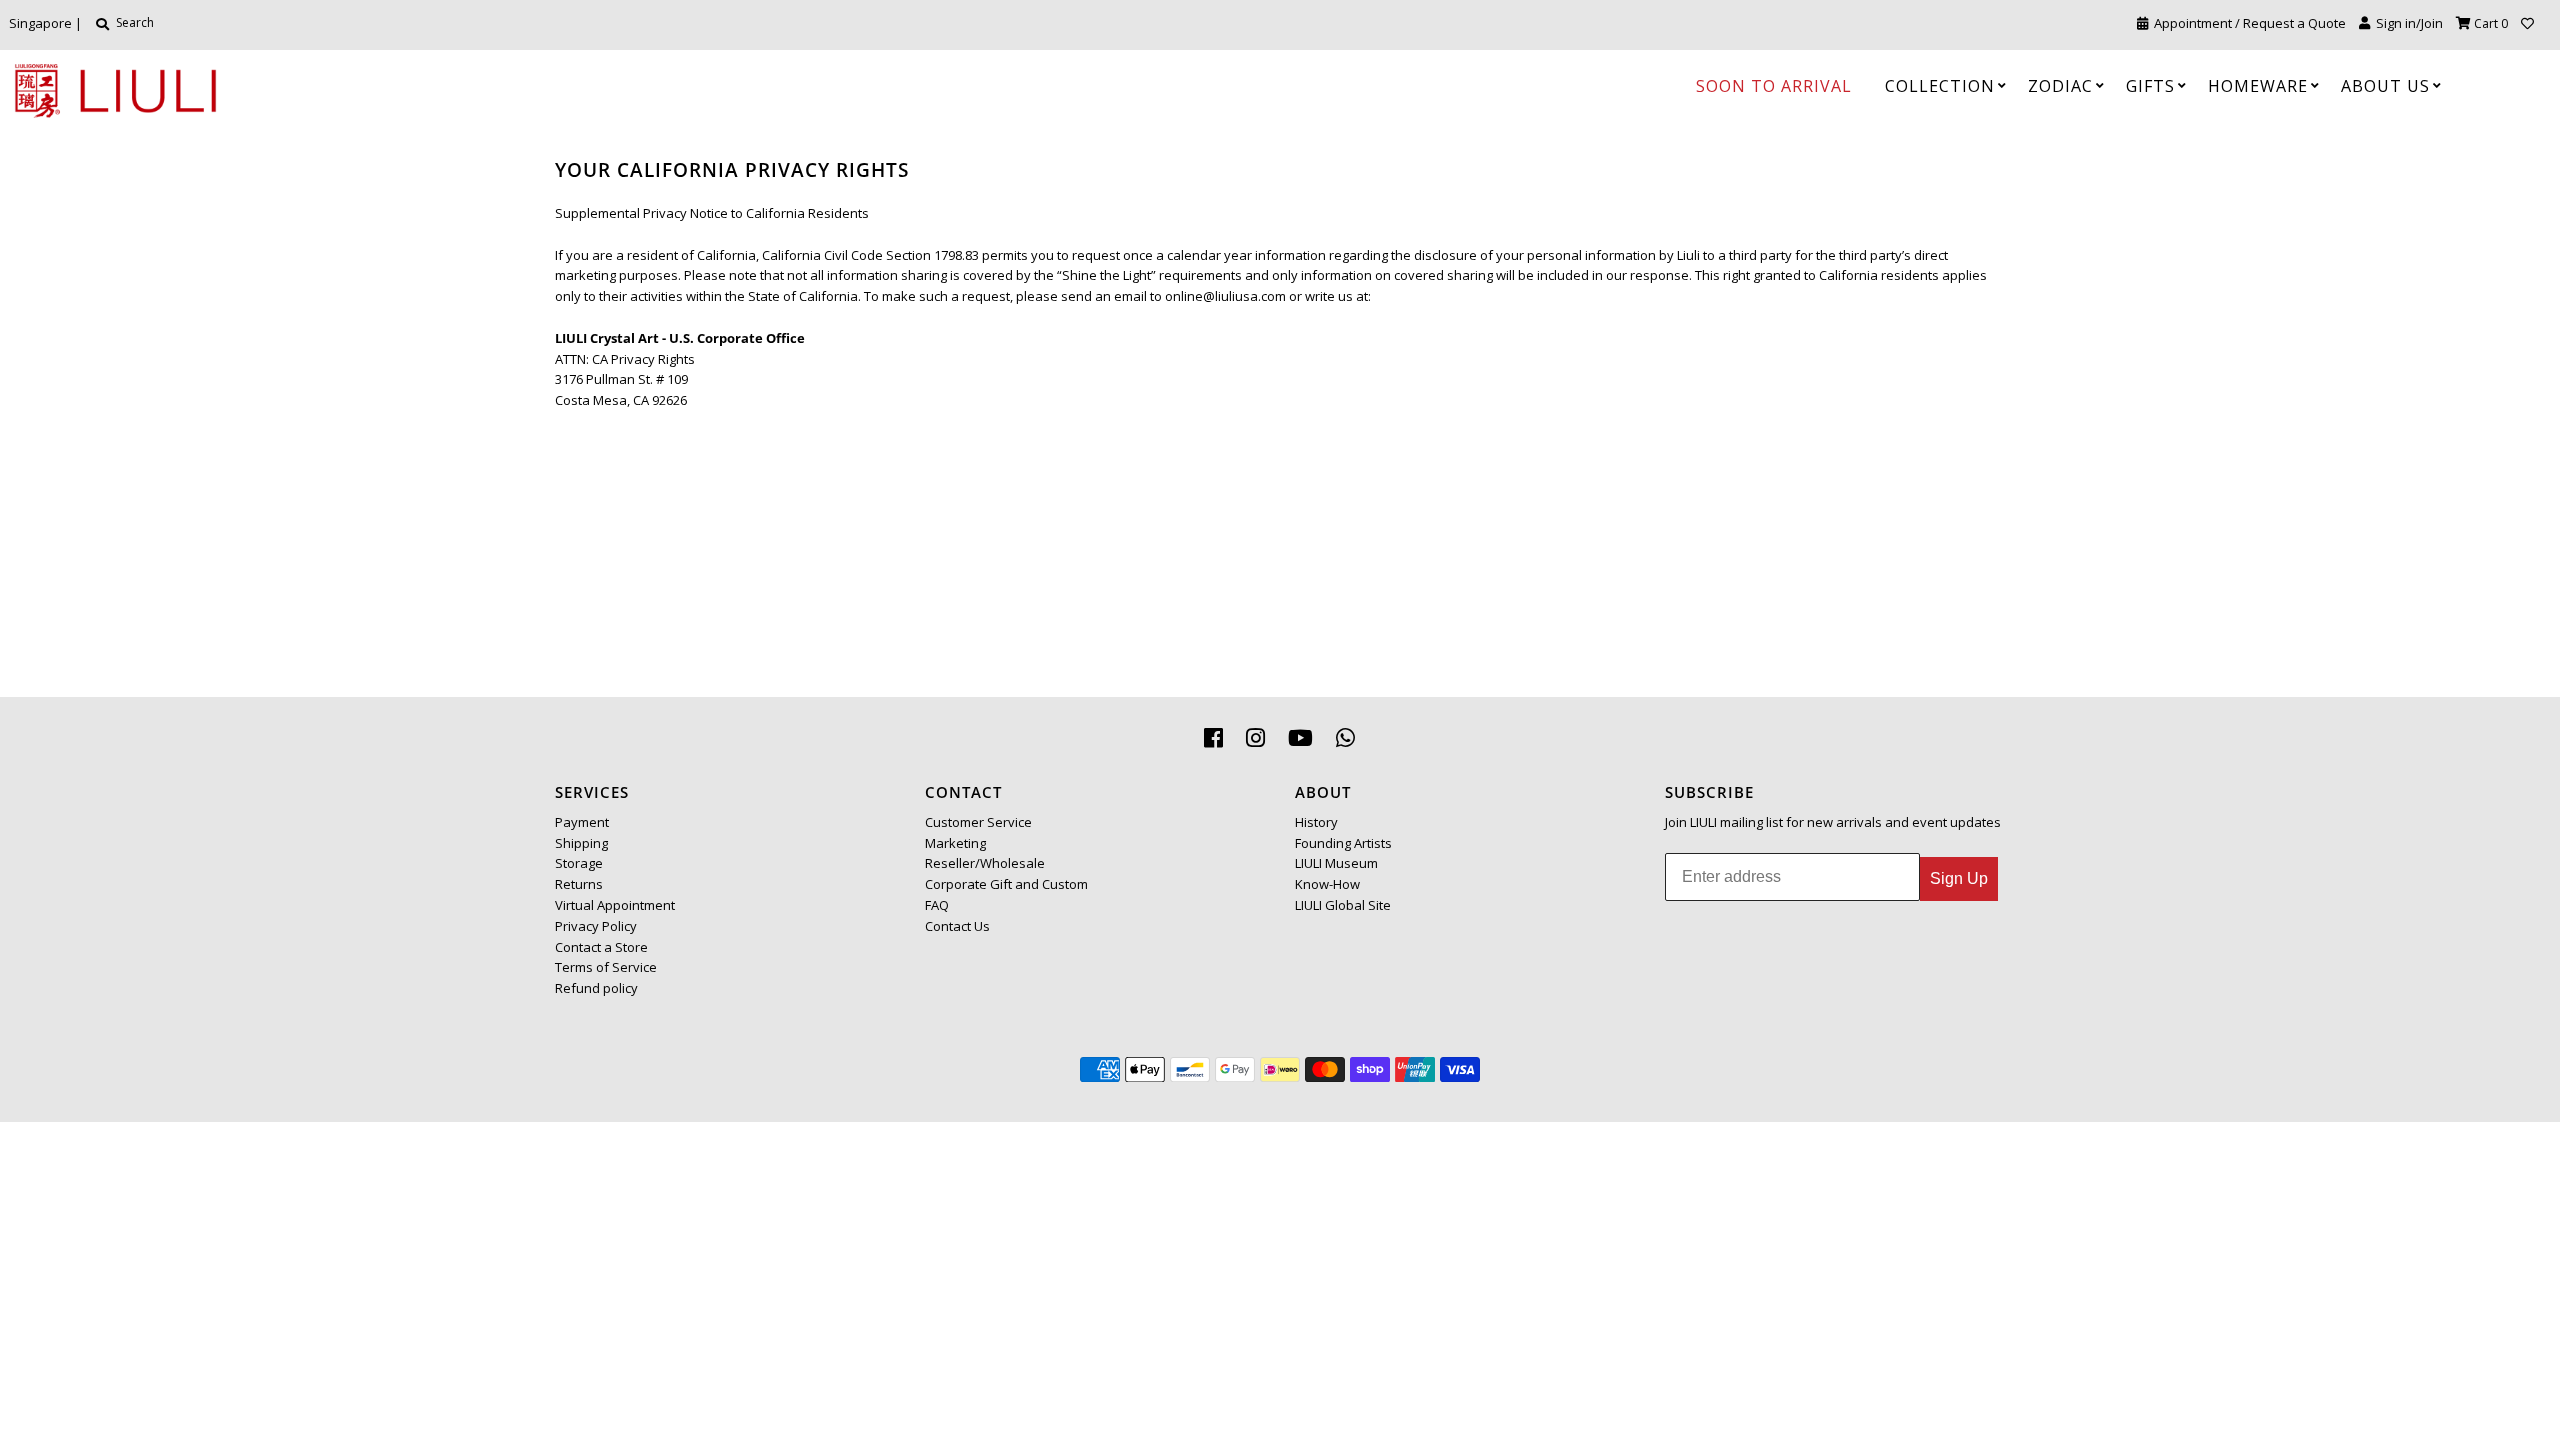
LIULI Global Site (1343, 905)
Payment (582, 822)
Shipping (581, 843)
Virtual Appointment (615, 905)
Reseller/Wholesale (985, 863)
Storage (579, 863)
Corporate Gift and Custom (1006, 884)
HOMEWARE (2258, 86)
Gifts (2150, 86)
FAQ (937, 905)
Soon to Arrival (1774, 86)
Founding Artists (1343, 843)
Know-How (1327, 884)
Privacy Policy (596, 926)
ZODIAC (2060, 86)
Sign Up (1959, 878)
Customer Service (978, 822)
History (1316, 822)
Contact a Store (601, 947)
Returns (579, 884)
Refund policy (596, 988)
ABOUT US (2385, 86)
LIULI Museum (1336, 863)
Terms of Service (606, 967)
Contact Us (957, 926)
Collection (1940, 86)
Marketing (955, 843)
